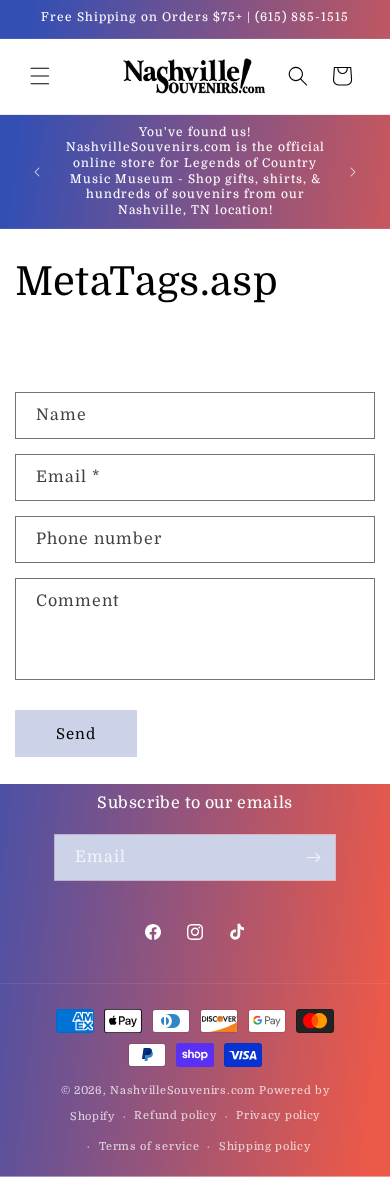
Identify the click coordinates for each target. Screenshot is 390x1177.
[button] (40, 76)
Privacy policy (278, 1115)
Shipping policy (265, 1146)
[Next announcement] (353, 172)
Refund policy (175, 1115)
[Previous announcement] (37, 172)
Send (76, 734)
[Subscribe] (313, 857)
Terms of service (149, 1146)
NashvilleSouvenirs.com (182, 1090)
